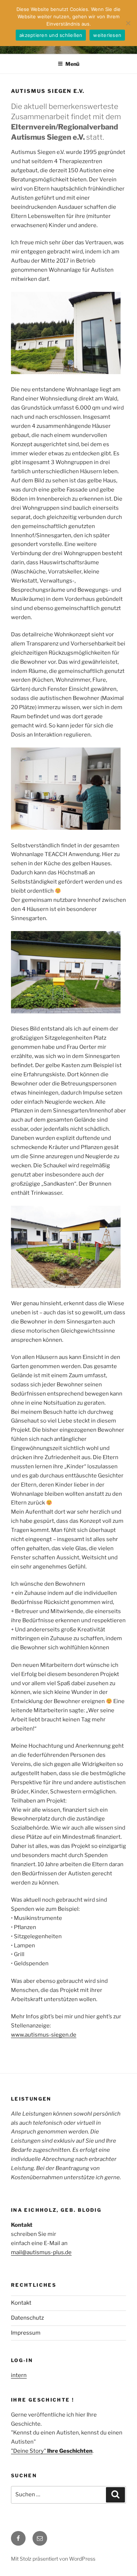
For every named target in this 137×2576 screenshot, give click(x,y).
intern (19, 2375)
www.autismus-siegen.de (44, 2035)
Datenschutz (27, 2318)
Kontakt (21, 2303)
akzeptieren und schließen (51, 35)
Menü (72, 64)
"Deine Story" (52, 2451)
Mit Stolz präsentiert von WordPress (53, 2559)
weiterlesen (107, 35)
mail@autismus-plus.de (41, 2252)
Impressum (26, 2333)
